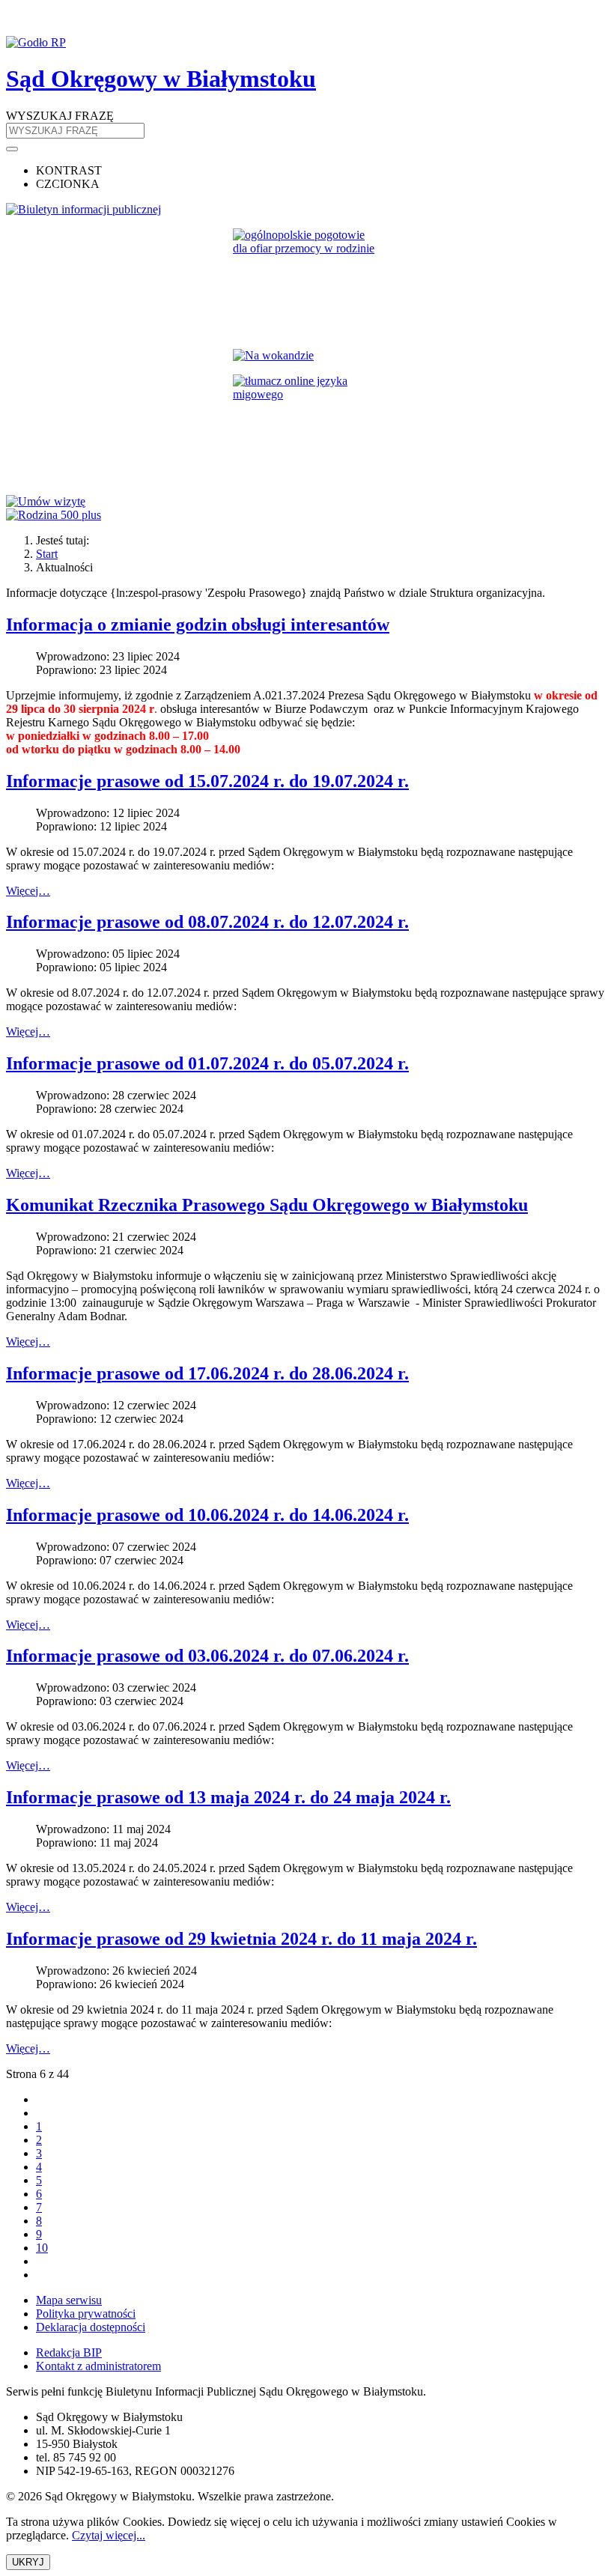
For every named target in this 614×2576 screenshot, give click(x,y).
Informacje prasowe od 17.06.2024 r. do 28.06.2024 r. (207, 1373)
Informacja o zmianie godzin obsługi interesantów (198, 625)
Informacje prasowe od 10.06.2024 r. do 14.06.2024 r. (207, 1515)
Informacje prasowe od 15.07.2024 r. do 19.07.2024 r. (207, 781)
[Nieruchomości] (307, 356)
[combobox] (75, 131)
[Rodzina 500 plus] (307, 515)
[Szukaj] (12, 149)
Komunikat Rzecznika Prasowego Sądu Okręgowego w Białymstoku (267, 1205)
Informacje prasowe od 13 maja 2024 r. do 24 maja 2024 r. (228, 1797)
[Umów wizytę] (307, 502)
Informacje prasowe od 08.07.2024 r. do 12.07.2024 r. (207, 922)
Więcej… (28, 891)
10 (42, 2248)
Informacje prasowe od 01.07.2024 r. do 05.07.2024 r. (207, 1063)
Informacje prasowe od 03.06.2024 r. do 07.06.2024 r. (207, 1656)
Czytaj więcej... (109, 2535)
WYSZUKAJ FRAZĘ (60, 116)
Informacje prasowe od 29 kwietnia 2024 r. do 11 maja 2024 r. (241, 1939)
